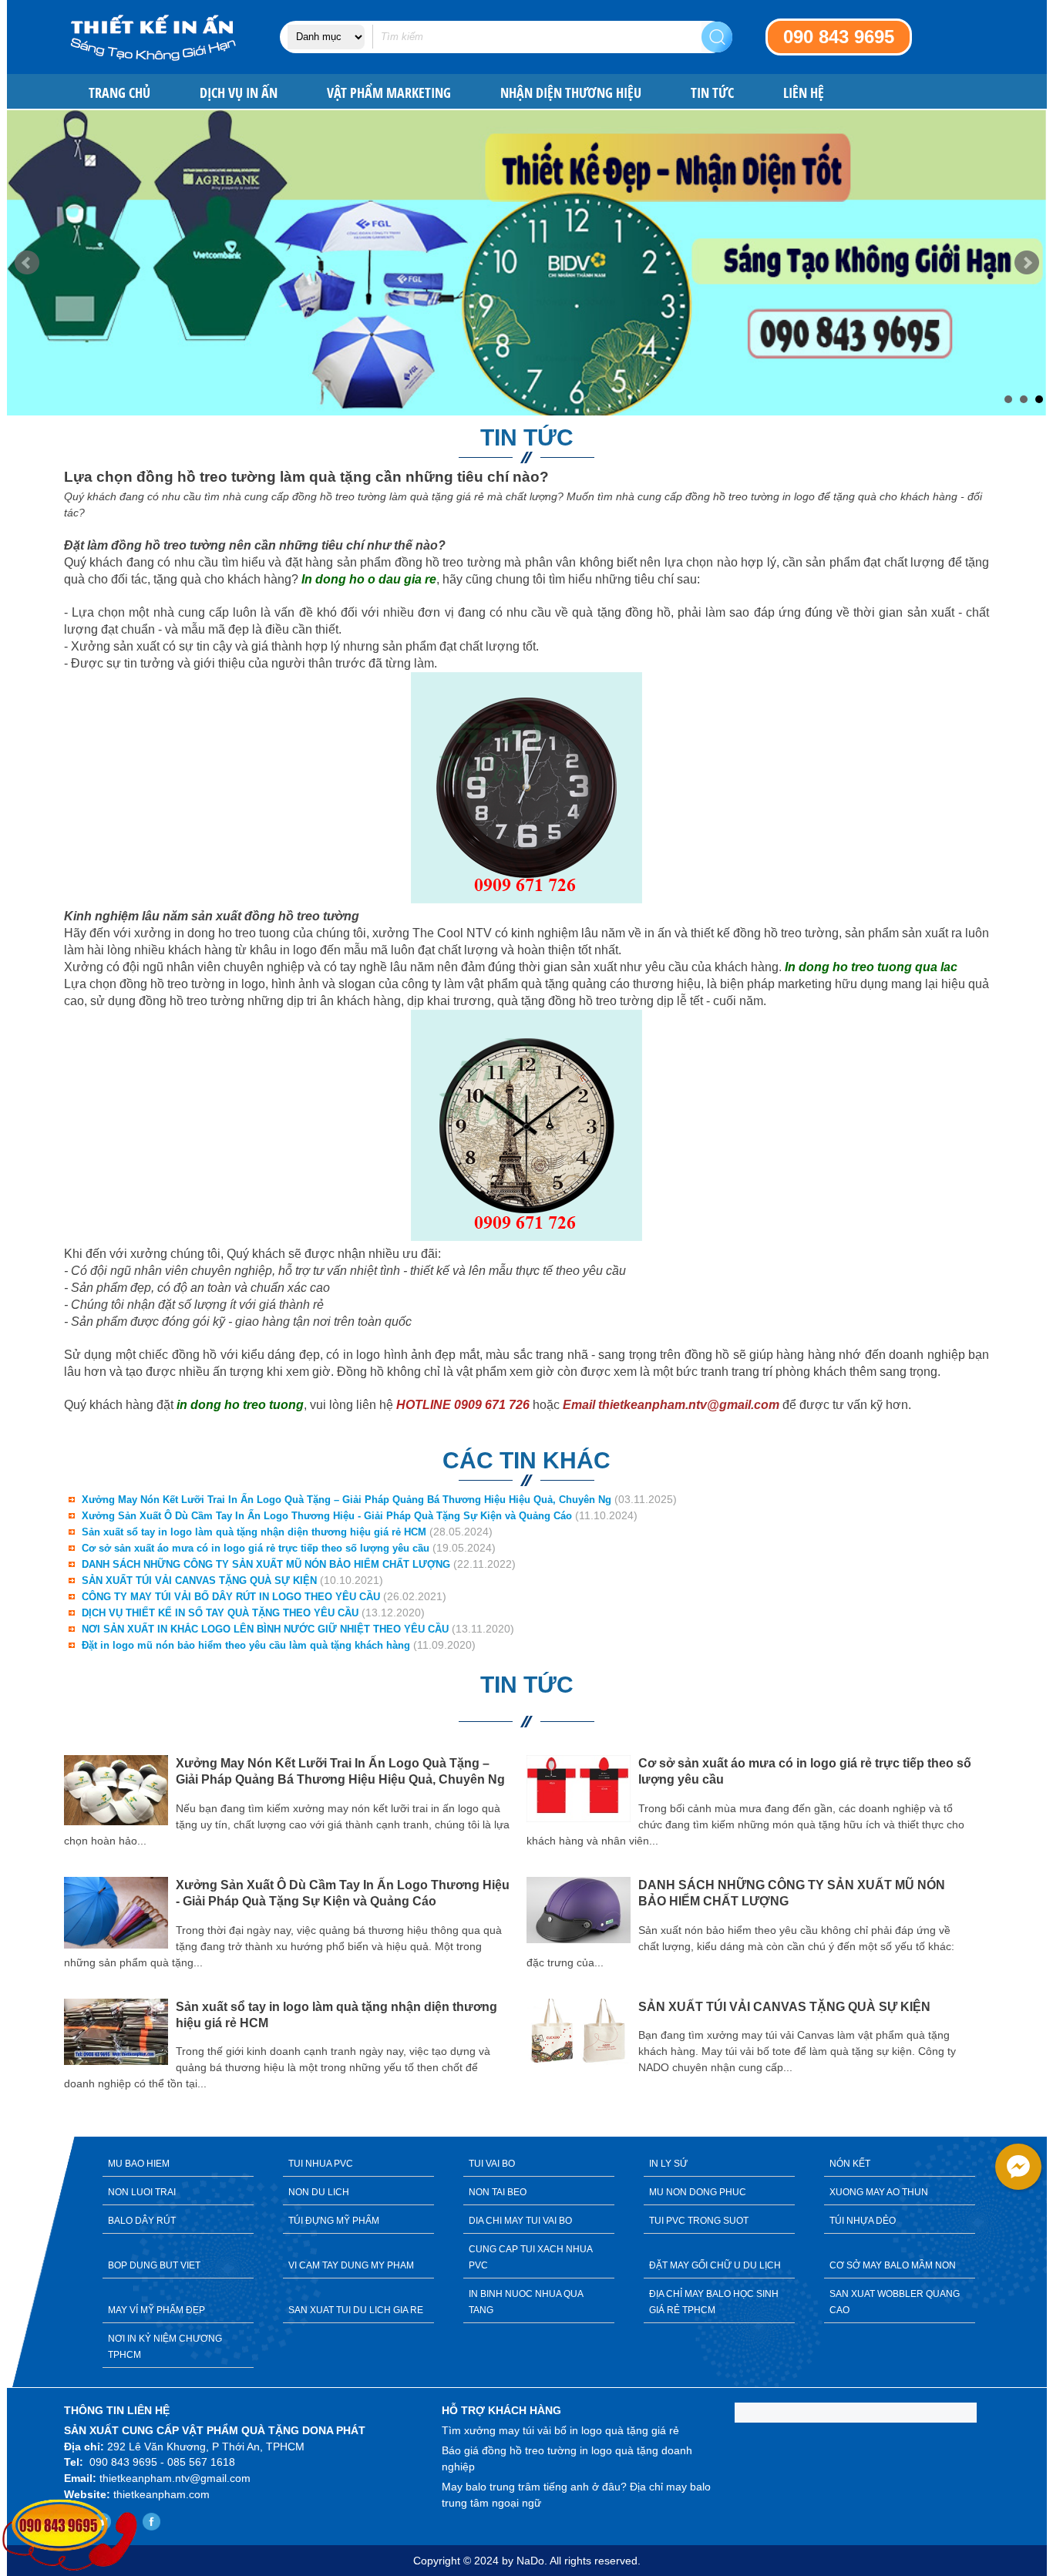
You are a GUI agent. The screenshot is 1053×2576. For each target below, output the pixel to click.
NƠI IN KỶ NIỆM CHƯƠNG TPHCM (165, 2347)
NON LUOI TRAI (142, 2192)
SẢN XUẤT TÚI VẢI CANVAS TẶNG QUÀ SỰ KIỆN (199, 1581)
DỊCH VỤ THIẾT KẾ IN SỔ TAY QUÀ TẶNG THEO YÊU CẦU (220, 1613)
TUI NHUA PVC (321, 2164)
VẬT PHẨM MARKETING (389, 93)
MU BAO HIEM (139, 2164)
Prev (27, 263)
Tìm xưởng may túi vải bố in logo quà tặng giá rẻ (560, 2430)
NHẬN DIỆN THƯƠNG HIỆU (571, 93)
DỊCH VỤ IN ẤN (239, 93)
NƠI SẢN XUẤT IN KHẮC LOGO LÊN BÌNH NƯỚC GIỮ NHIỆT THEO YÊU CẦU (265, 1629)
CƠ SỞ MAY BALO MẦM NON (893, 2265)
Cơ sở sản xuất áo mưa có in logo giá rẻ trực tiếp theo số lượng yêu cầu (256, 1548)
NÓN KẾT (850, 2164)
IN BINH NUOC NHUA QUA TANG (526, 2302)
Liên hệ (804, 93)
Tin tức (712, 93)
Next (1027, 263)
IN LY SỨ (668, 2164)
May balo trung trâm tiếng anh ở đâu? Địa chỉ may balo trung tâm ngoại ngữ (576, 2495)
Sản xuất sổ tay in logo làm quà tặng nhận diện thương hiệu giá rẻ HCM (254, 1532)
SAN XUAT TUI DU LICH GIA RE (356, 2310)
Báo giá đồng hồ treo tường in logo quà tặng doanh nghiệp (567, 2458)
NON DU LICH (319, 2192)
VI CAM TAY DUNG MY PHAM (351, 2265)
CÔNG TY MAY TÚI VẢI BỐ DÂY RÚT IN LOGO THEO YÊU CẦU (231, 1597)
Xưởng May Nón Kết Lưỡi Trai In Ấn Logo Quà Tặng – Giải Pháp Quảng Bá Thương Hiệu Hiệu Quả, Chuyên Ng (347, 1500)
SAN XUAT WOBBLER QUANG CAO (895, 2302)
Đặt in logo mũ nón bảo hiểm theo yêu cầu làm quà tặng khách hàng (246, 1645)
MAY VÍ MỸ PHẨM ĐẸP (156, 2310)
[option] (295, 1925)
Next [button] (1001, 1935)
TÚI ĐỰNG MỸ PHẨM (334, 2221)
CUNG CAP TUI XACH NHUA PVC (531, 2257)
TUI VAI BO (492, 2164)
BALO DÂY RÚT (142, 2221)
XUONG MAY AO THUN (879, 2192)
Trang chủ (119, 93)
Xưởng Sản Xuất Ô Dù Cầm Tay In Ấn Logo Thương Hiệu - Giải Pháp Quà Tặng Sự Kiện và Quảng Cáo (327, 1516)
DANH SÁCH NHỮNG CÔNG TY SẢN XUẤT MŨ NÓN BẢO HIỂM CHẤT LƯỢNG (266, 1564)
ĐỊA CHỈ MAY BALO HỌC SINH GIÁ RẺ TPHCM (714, 2302)
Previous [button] (52, 1935)
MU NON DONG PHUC (698, 2192)
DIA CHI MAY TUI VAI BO (520, 2221)
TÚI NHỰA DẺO (863, 2221)
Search (717, 37)
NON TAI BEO (498, 2192)
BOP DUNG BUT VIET (154, 2265)
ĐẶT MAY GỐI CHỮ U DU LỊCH (715, 2265)
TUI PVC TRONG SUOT (699, 2221)
